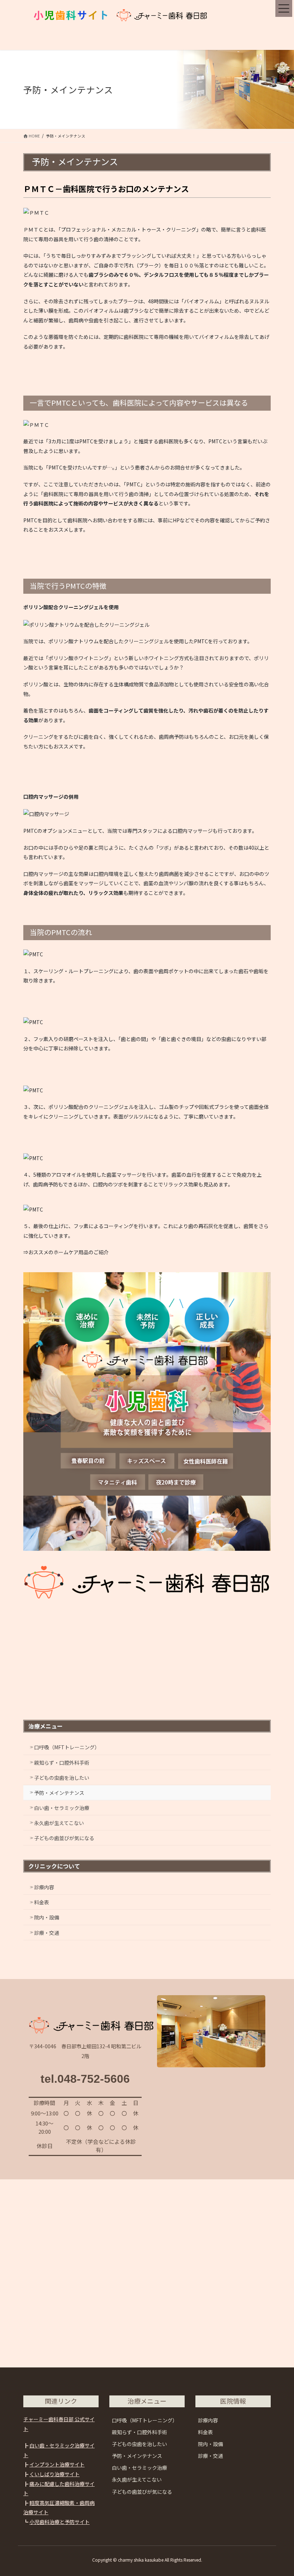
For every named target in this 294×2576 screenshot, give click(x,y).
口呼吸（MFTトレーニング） (67, 1747)
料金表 (42, 1902)
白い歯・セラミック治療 (62, 1808)
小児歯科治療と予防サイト (60, 2522)
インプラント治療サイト (57, 2464)
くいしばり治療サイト (54, 2474)
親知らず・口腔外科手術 (62, 1763)
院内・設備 (47, 1917)
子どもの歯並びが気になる (64, 1838)
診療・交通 (47, 1933)
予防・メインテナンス (59, 1793)
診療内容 (44, 1887)
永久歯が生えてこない (59, 1823)
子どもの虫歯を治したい (62, 1778)
